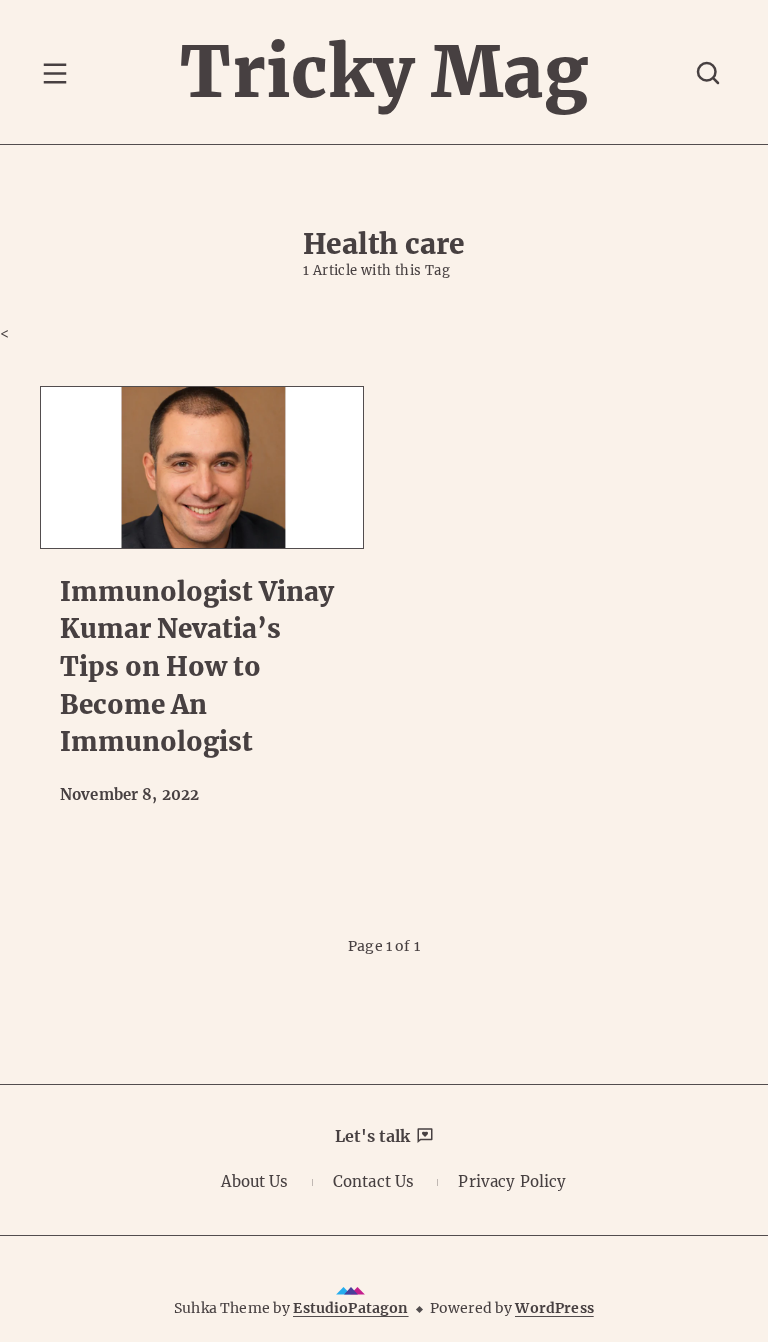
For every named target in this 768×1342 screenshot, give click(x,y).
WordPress (554, 1308)
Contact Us (374, 1181)
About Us (254, 1181)
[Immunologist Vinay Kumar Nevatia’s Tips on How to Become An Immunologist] (202, 467)
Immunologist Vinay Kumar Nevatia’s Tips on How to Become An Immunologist (197, 667)
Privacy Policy (512, 1181)
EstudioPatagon (350, 1308)
